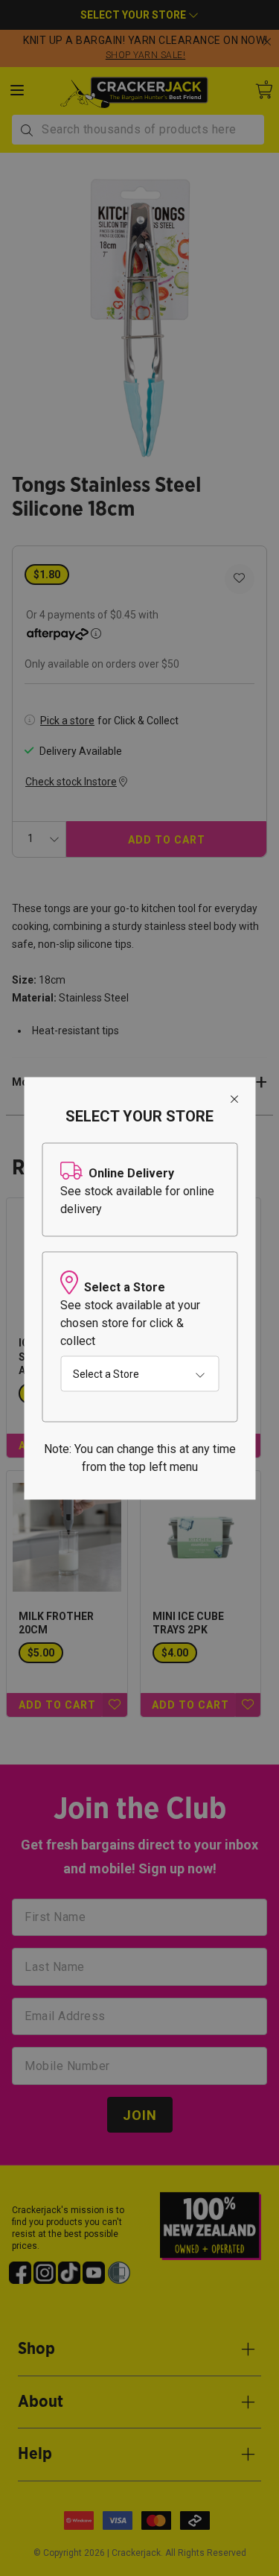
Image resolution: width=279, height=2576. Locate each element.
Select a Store (106, 1373)
